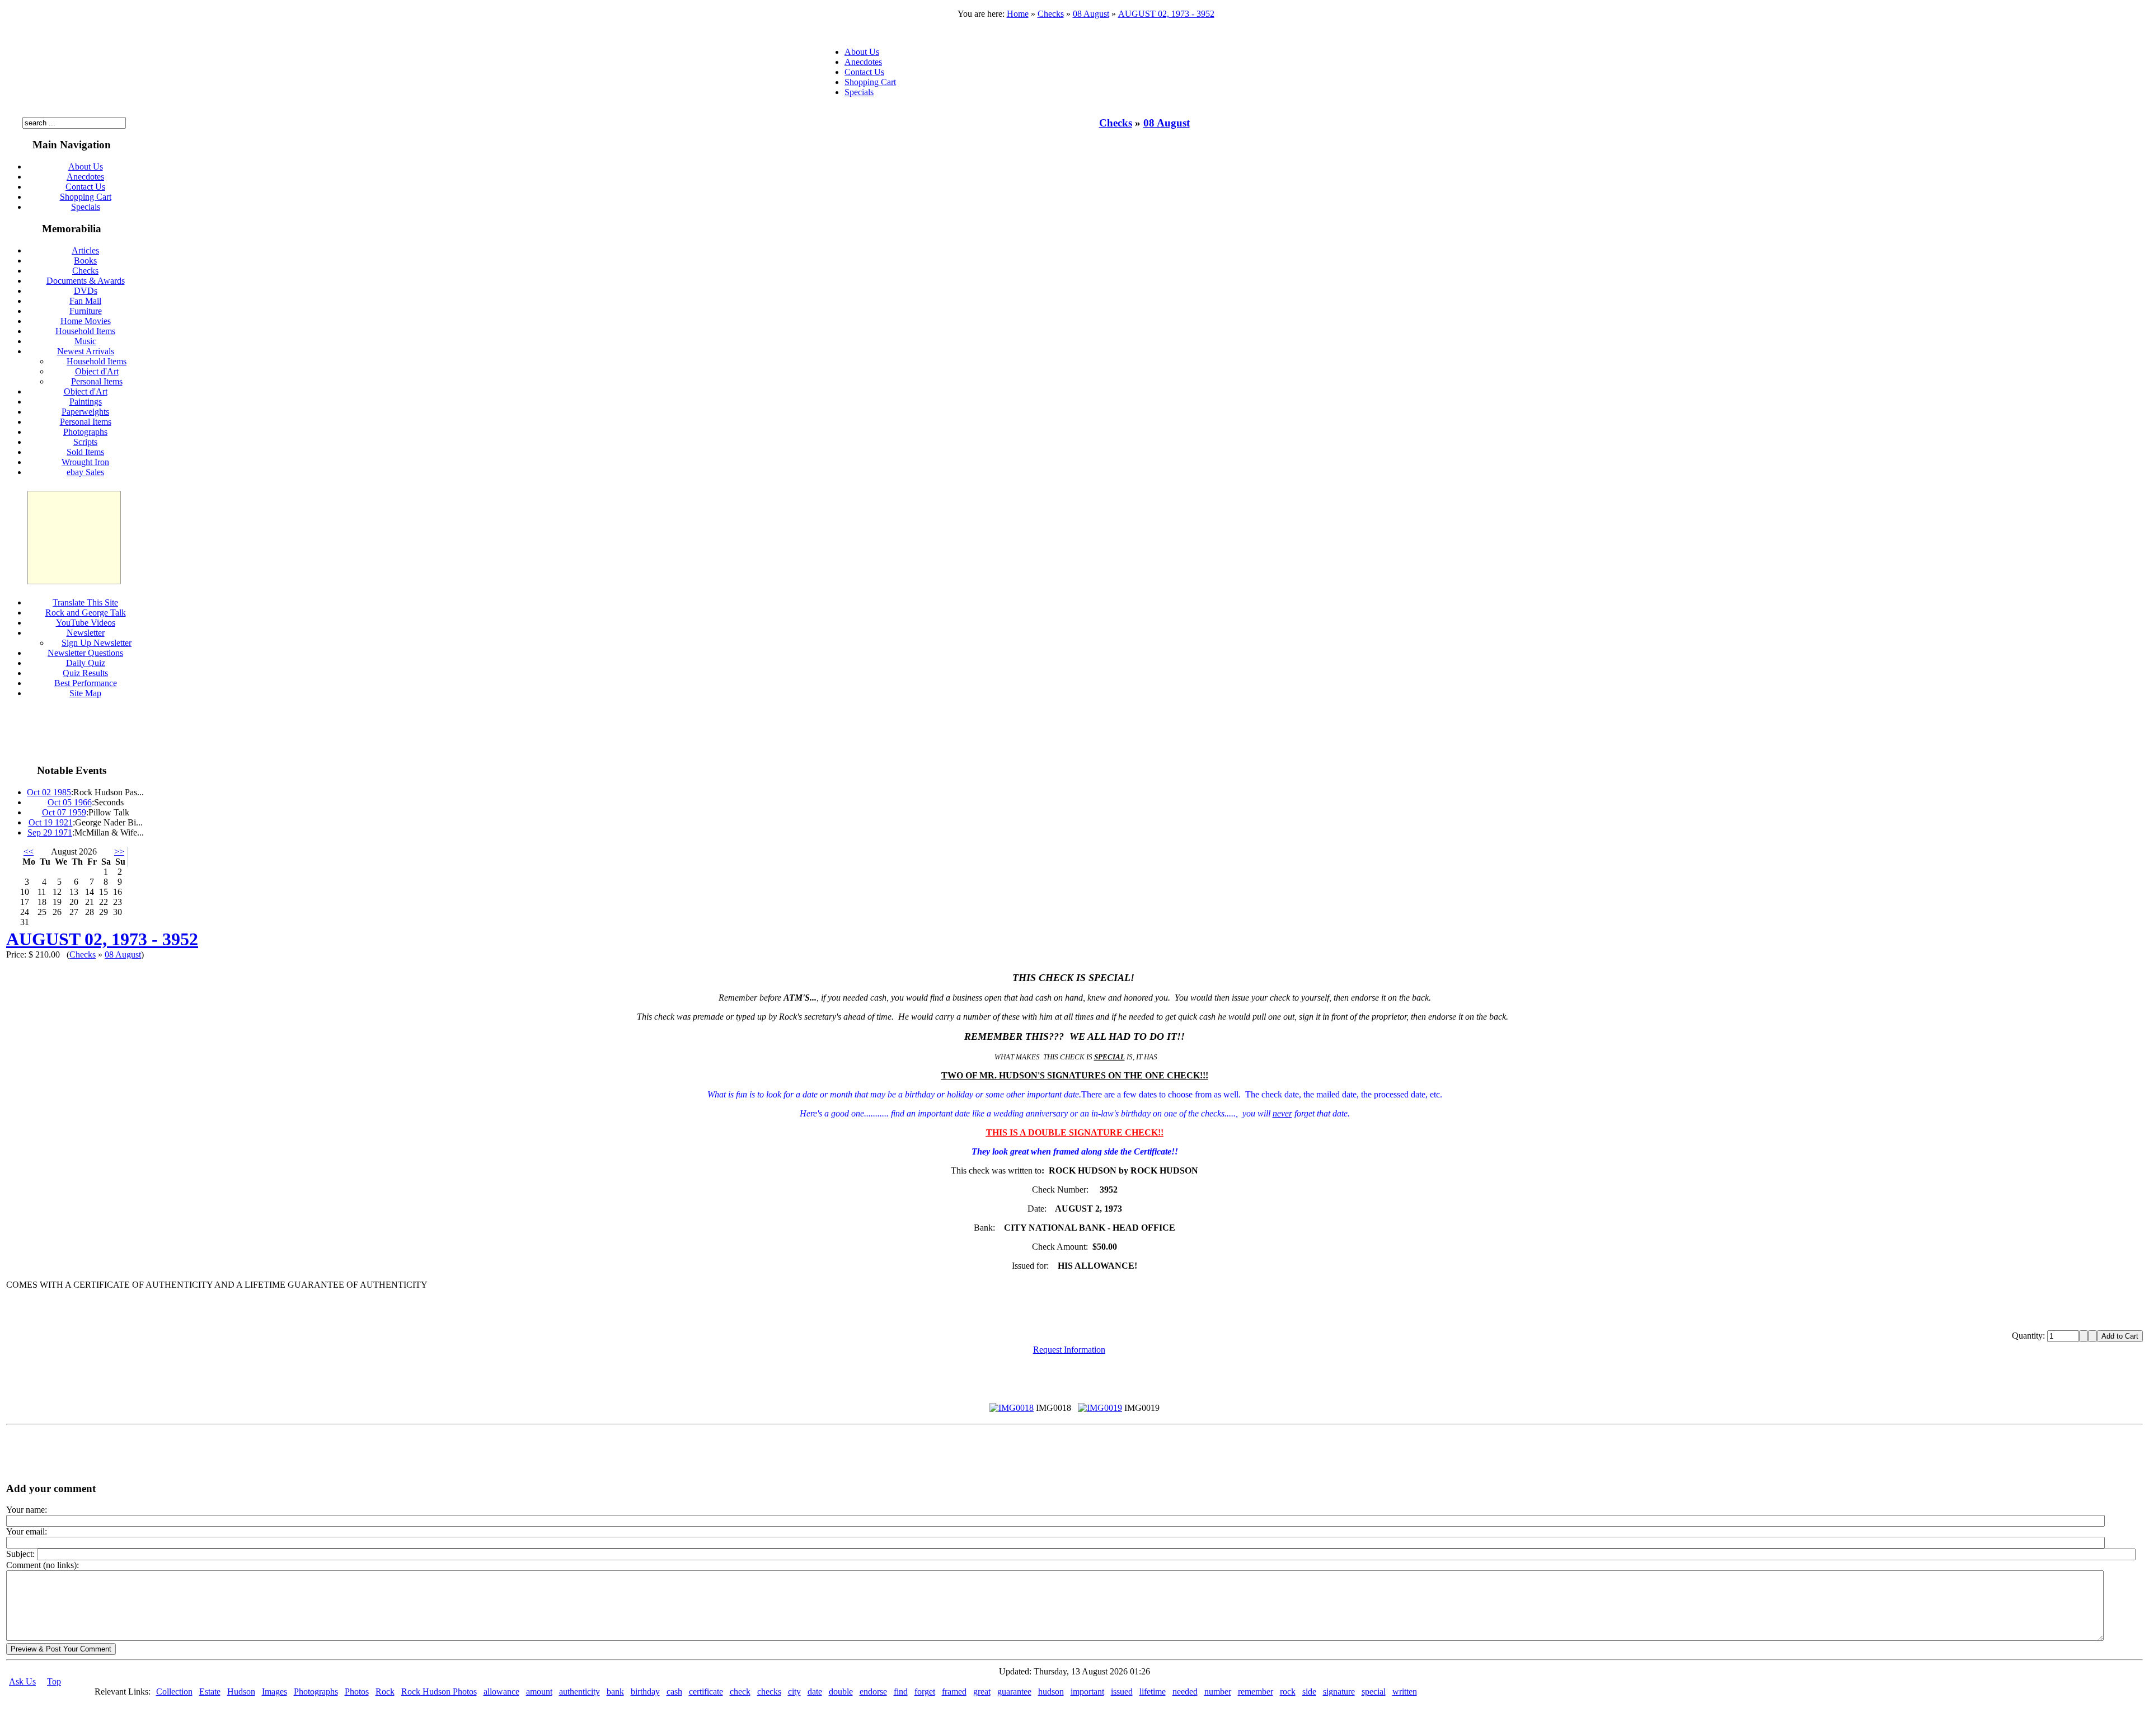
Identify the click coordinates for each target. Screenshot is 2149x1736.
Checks (1051, 14)
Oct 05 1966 (70, 802)
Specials (859, 92)
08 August (1091, 14)
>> (119, 851)
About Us (862, 52)
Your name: (27, 1510)
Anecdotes (863, 62)
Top (54, 1681)
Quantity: (2030, 1336)
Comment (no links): (43, 1565)
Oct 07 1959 (64, 812)
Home (1018, 14)
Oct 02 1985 (49, 792)
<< (29, 851)
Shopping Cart (870, 82)
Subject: (22, 1554)
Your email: (27, 1531)
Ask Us (22, 1681)
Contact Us (864, 72)
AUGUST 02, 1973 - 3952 (1166, 14)
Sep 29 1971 (50, 832)
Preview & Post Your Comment (61, 1649)
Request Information (1069, 1350)
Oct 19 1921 (51, 822)
